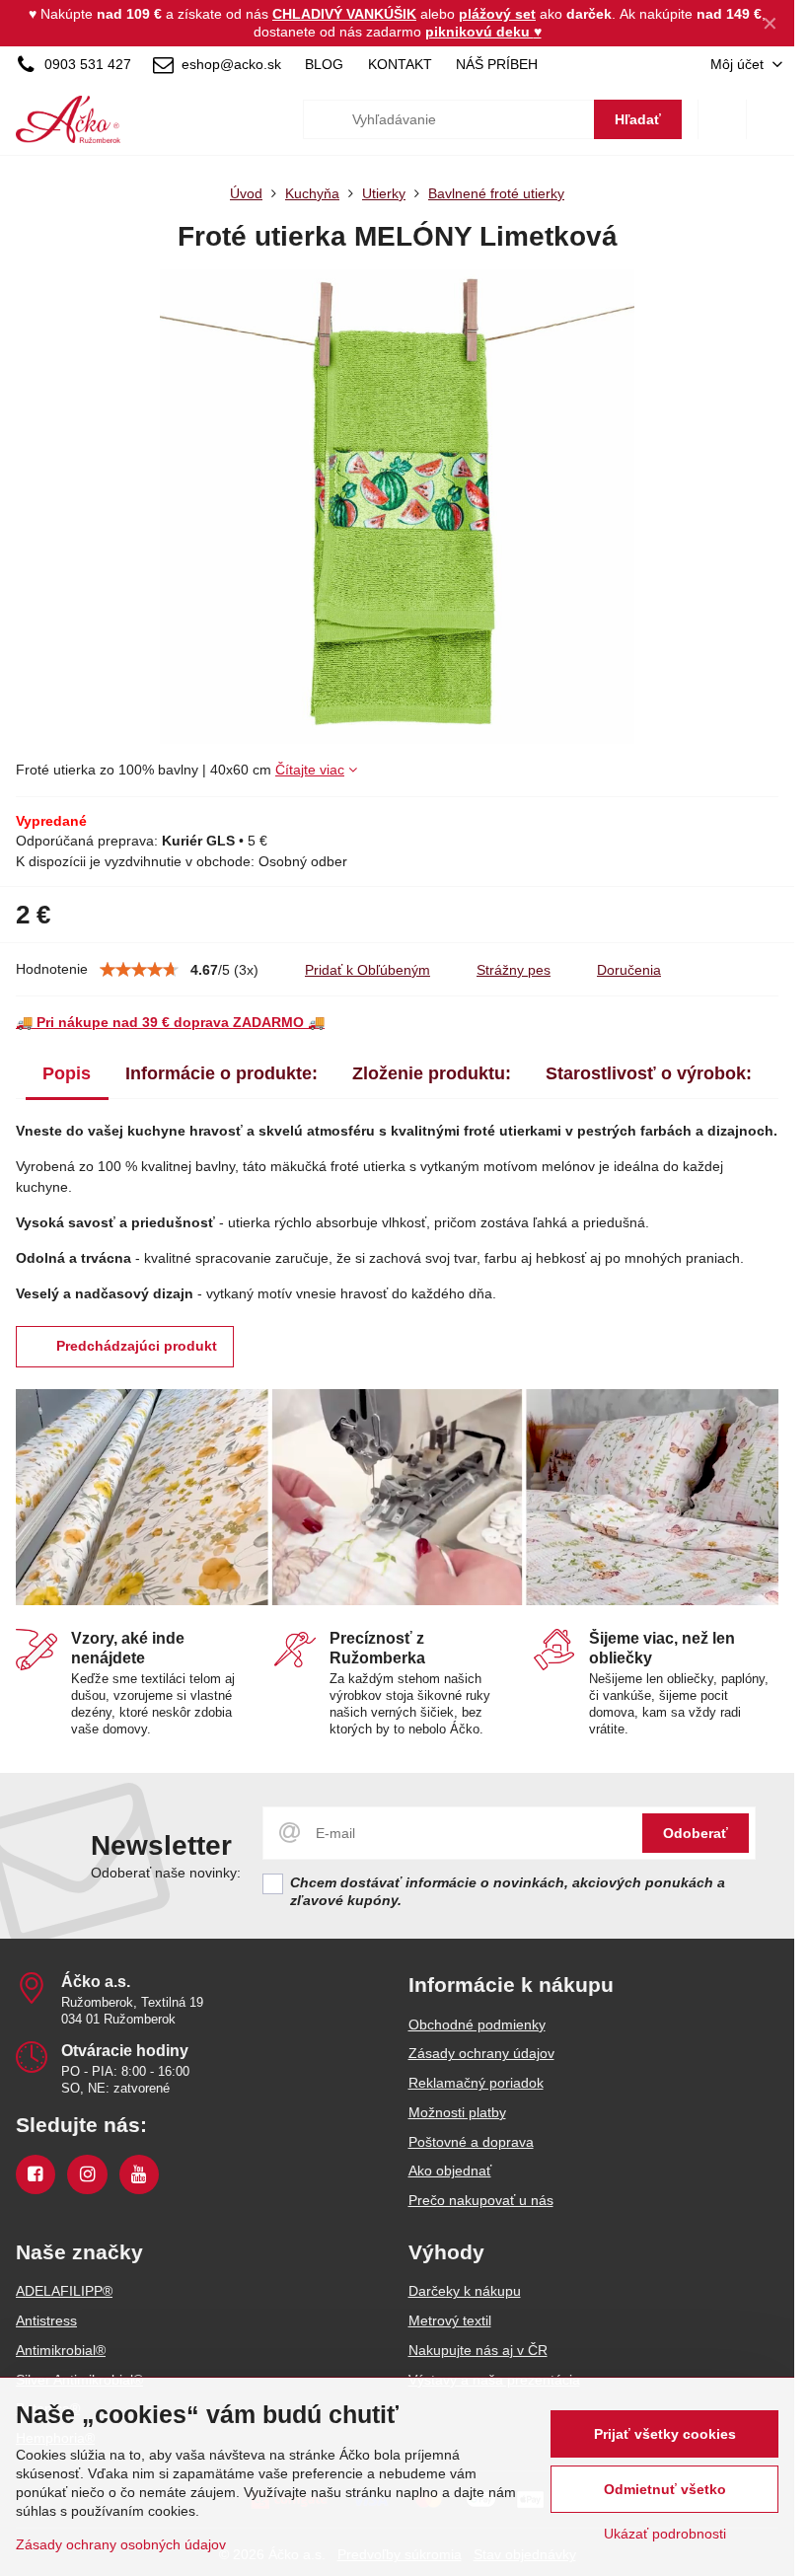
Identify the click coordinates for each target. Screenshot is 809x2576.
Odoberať (696, 1833)
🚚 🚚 (170, 1022)
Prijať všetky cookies (665, 2434)
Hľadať (638, 119)
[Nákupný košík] (722, 119)
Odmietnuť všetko (665, 2489)
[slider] (139, 970)
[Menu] (771, 119)
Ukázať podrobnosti (665, 2534)
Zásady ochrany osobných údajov (121, 2544)
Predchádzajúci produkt (137, 1346)
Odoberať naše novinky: (166, 1873)
